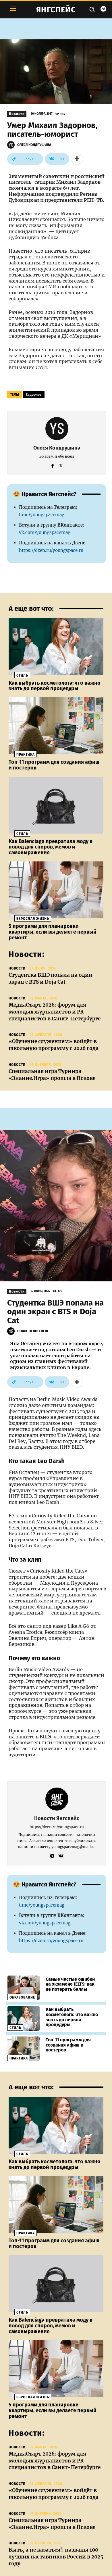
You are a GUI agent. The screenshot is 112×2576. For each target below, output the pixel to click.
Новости (17, 114)
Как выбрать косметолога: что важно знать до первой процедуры (55, 686)
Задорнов (34, 395)
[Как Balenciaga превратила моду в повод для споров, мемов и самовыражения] (56, 805)
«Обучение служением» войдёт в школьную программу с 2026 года (54, 1045)
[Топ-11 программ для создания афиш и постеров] (56, 726)
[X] (61, 465)
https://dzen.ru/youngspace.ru (51, 550)
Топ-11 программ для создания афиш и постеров (54, 765)
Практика (26, 755)
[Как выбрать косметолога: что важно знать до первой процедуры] (56, 647)
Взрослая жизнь (33, 919)
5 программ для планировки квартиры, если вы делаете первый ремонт (53, 932)
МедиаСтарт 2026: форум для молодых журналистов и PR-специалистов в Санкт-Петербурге (55, 1012)
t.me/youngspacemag (42, 515)
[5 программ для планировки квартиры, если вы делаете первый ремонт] (56, 890)
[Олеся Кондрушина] (12, 145)
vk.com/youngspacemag (45, 532)
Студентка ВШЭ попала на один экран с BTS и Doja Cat (51, 978)
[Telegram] (103, 9)
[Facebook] (53, 465)
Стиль (22, 675)
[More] (77, 159)
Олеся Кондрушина (34, 145)
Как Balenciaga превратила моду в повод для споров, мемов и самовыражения (51, 847)
